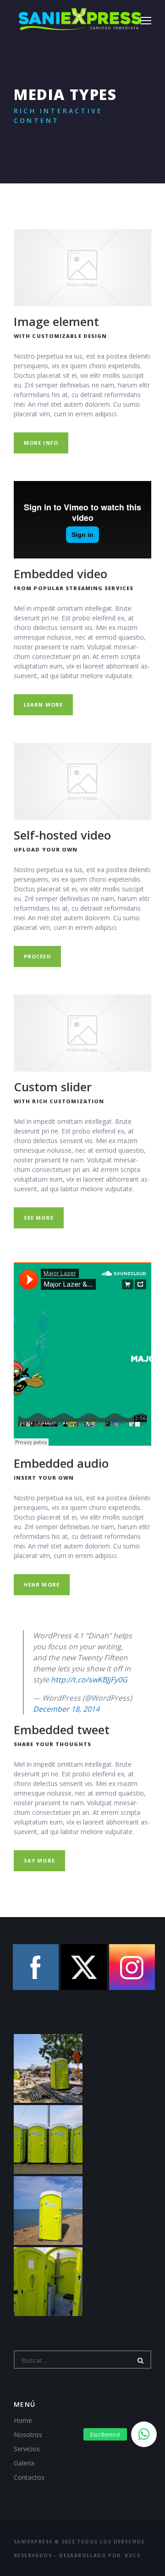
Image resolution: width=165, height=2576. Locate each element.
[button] (144, 2434)
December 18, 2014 (66, 1709)
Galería (24, 2463)
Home (23, 2420)
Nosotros (28, 2435)
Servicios (27, 2449)
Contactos (29, 2477)
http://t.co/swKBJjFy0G (89, 1680)
